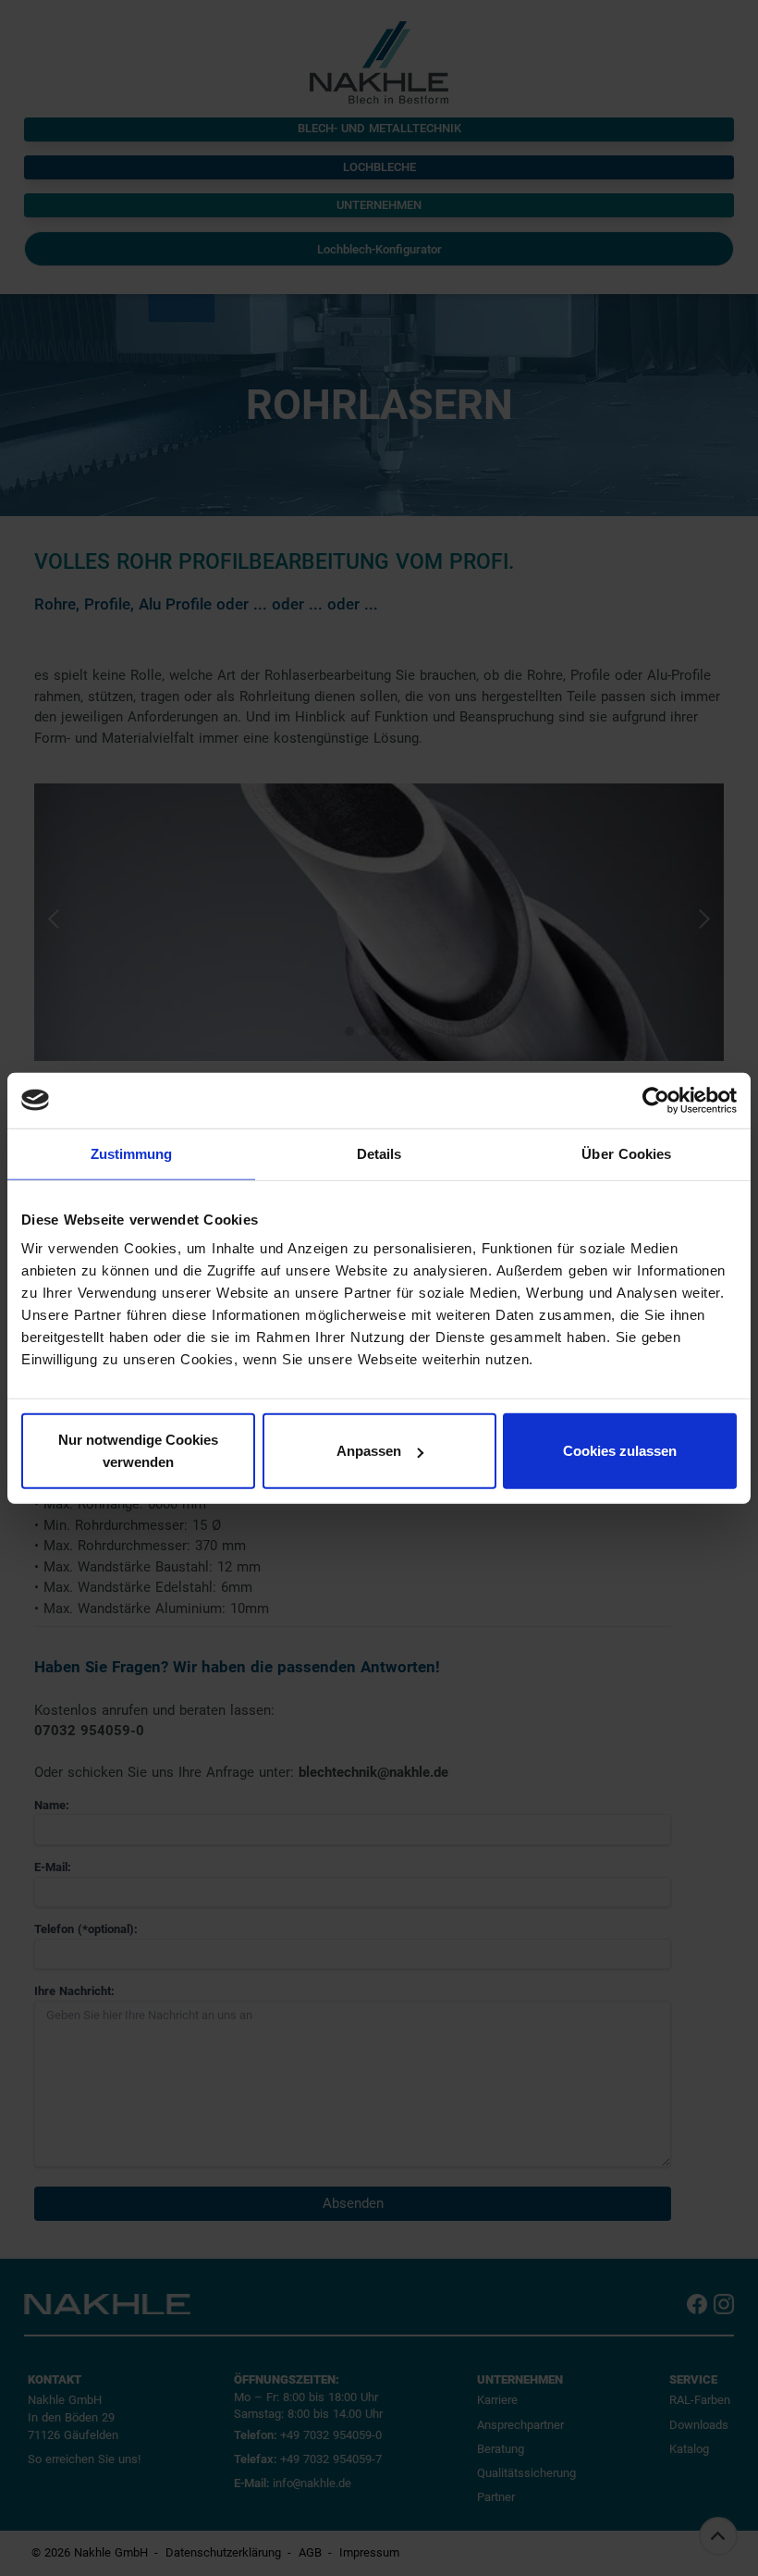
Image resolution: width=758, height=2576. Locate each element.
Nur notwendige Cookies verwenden (138, 1451)
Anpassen (369, 1451)
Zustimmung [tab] (132, 1153)
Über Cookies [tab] (626, 1153)
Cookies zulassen (620, 1451)
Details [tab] (379, 1153)
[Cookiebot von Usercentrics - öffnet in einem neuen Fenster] (656, 1100)
